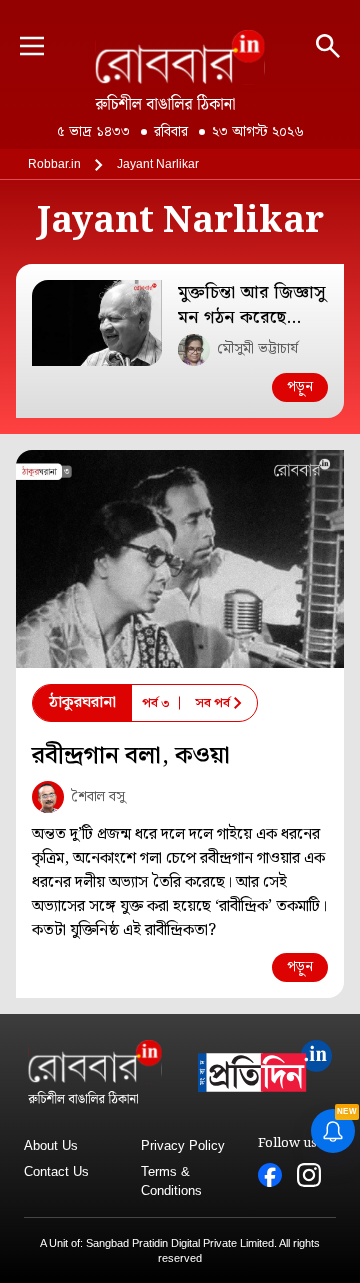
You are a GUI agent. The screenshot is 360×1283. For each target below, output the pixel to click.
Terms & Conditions (171, 1181)
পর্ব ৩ (156, 703)
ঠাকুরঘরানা (82, 702)
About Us (51, 1145)
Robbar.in (54, 164)
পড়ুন (300, 387)
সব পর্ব (212, 703)
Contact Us (56, 1171)
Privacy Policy (183, 1145)
